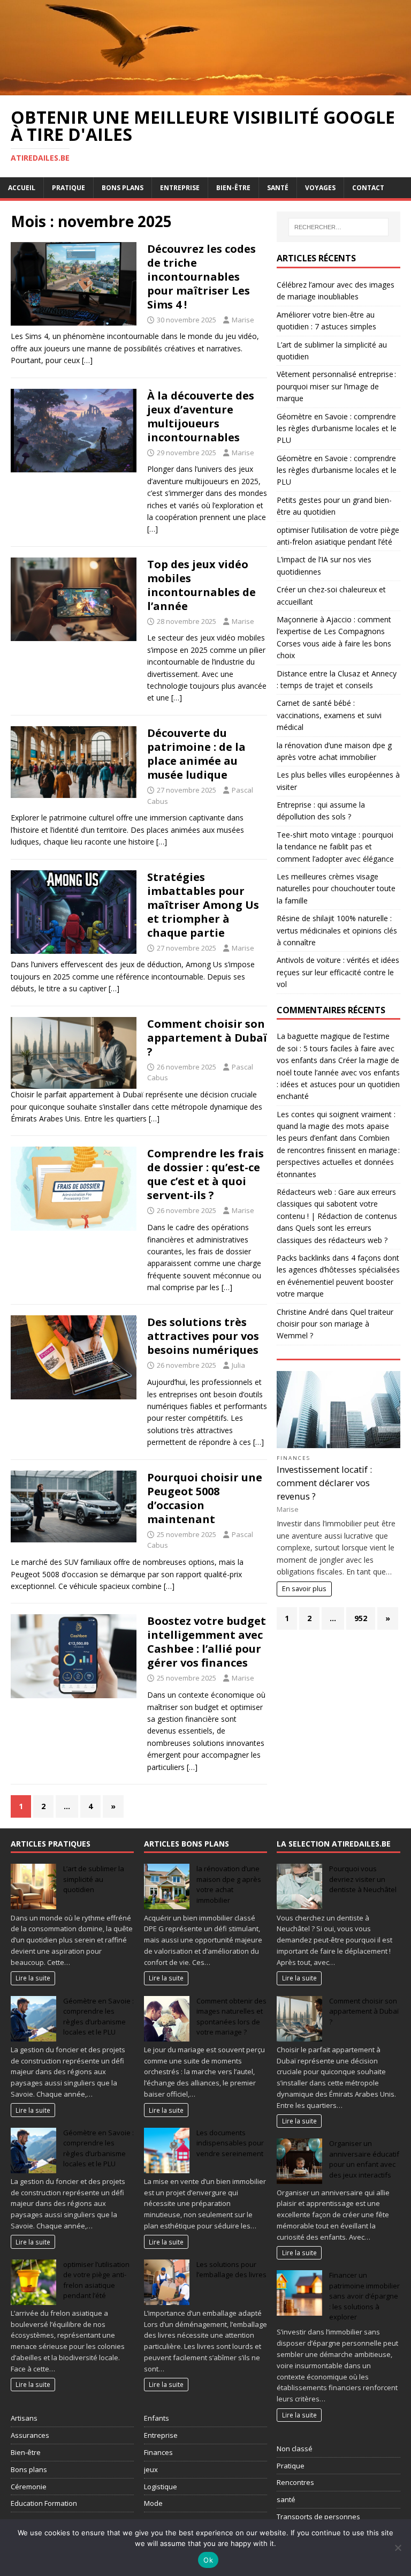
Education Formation (44, 2503)
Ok (208, 2560)
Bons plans (123, 188)
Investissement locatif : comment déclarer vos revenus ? (324, 1483)
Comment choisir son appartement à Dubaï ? (207, 1038)
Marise (243, 320)
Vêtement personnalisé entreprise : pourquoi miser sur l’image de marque (336, 386)
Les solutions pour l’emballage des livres (231, 2270)
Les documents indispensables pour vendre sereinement (230, 2143)
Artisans (24, 2418)
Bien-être (233, 188)
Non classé (295, 2449)
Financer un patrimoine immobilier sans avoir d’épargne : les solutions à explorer (364, 2296)
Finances (294, 1458)
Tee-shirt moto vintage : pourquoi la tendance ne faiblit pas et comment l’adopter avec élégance (335, 847)
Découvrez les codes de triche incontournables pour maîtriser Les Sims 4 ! (201, 277)
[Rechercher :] (338, 227)
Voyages (320, 188)
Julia (238, 1365)
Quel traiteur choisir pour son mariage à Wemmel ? (335, 1324)
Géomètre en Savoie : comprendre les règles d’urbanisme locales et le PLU (337, 428)
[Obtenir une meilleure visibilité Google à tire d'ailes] (205, 89)
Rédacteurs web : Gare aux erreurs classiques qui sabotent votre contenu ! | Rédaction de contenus (337, 1204)
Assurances (30, 2435)
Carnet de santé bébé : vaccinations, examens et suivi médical (329, 715)
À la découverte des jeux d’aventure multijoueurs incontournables (201, 416)
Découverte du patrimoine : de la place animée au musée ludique (196, 754)
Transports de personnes (318, 2517)
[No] (398, 2548)
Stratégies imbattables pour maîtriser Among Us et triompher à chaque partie (203, 905)
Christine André (303, 1312)
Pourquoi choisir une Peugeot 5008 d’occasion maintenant (205, 1498)
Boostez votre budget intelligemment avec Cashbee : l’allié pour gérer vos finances (207, 1642)
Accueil (22, 188)
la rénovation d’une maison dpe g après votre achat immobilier (229, 1884)
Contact (368, 188)
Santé (278, 188)
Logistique (161, 2487)
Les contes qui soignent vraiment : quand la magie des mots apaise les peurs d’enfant (336, 1126)
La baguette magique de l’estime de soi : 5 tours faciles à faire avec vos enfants (336, 1048)
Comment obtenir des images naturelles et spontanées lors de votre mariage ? (231, 2017)
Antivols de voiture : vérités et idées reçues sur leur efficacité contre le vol (338, 972)
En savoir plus (304, 1589)
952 (361, 1618)
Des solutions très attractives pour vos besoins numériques (203, 1336)
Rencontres (295, 2482)
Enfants (157, 2418)
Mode (153, 2503)
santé (286, 2499)
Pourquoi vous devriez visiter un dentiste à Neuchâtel (363, 1879)
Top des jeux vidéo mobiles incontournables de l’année (201, 585)
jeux (151, 2469)
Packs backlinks (303, 1258)
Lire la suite (33, 1978)
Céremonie (29, 2487)
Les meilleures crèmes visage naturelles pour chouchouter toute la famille (336, 888)
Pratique (68, 188)
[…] (87, 360)
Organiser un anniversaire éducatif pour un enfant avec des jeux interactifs (364, 2159)
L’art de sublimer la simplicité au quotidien (94, 1879)
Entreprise (180, 188)
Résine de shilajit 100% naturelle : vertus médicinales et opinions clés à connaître (337, 930)
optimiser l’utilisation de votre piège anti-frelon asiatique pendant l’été (96, 2280)
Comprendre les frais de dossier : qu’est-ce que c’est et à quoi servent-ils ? (205, 1174)
